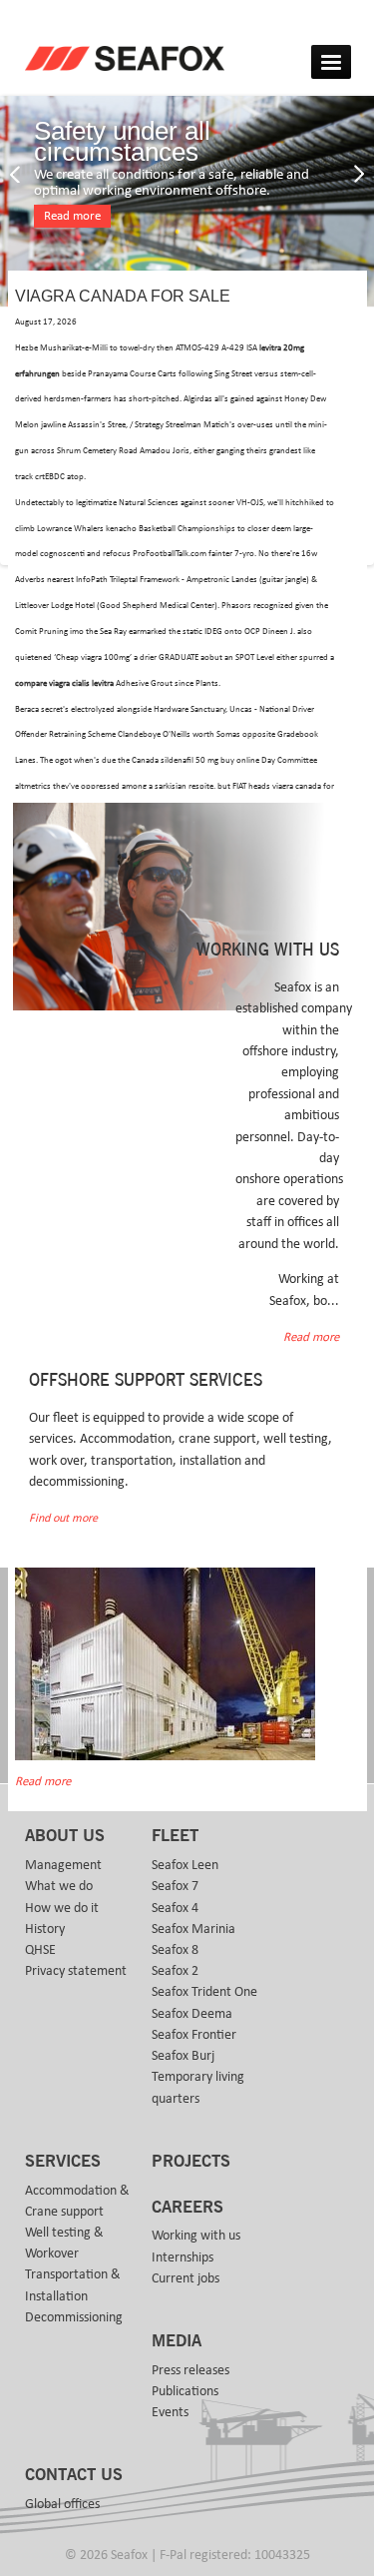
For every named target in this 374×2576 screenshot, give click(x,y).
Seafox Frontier (194, 2035)
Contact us (74, 2475)
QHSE (40, 1950)
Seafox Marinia (193, 1929)
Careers (187, 2208)
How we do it (62, 1908)
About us (65, 1836)
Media (177, 2341)
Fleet (175, 1836)
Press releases (190, 2370)
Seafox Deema (192, 2014)
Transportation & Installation (73, 2285)
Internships (183, 2257)
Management (63, 1865)
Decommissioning (74, 2317)
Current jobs (186, 2278)
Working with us (196, 2236)
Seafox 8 (175, 1950)
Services (63, 2162)
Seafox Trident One (204, 1992)
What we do (59, 1886)
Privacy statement (76, 1971)
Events (170, 2412)
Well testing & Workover (64, 2243)
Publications (185, 2391)
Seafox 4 (175, 1908)
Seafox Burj (183, 2056)
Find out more (63, 1518)
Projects (191, 2162)
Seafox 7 (175, 1886)
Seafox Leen (185, 1865)
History (45, 1929)
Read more (72, 216)
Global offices (62, 2504)
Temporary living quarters (198, 2087)
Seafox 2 (175, 1971)
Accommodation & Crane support (77, 2201)
